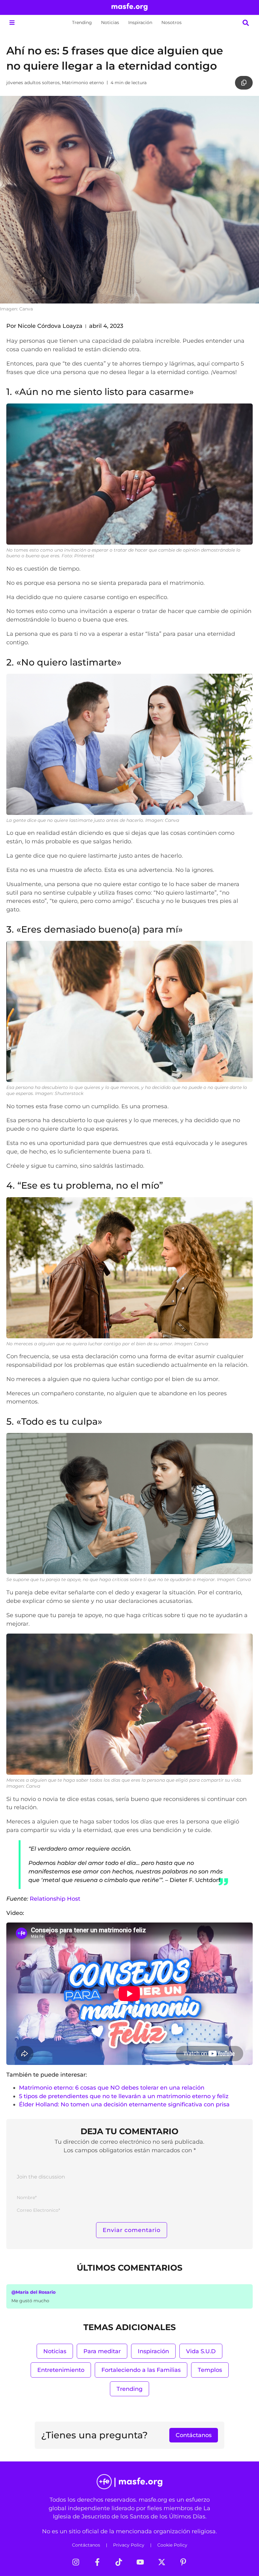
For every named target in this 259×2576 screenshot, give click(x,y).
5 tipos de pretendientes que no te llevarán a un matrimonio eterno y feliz (124, 2096)
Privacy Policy (129, 2545)
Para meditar (102, 2351)
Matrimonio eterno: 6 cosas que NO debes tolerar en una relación (112, 2088)
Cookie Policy (172, 2545)
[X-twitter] (162, 2562)
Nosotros (172, 22)
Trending (82, 22)
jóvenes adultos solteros (33, 83)
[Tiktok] (119, 2562)
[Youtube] (140, 2562)
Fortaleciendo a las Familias (141, 2370)
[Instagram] (76, 2562)
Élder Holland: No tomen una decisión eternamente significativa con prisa (124, 2104)
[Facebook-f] (97, 2562)
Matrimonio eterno (83, 83)
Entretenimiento (61, 2370)
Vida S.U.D (201, 2351)
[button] (12, 23)
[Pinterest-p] (183, 2562)
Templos (210, 2370)
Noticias (110, 22)
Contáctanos (86, 2545)
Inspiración (140, 22)
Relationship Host (55, 1899)
